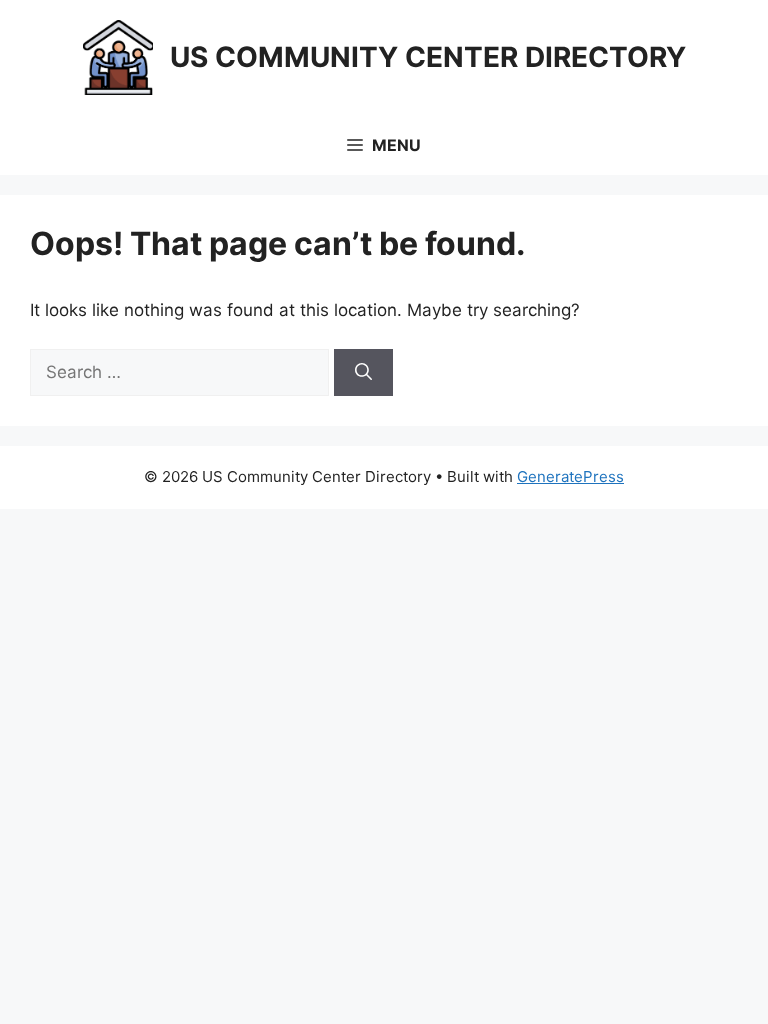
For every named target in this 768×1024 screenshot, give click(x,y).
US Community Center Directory (428, 57)
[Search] (363, 373)
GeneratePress (570, 476)
